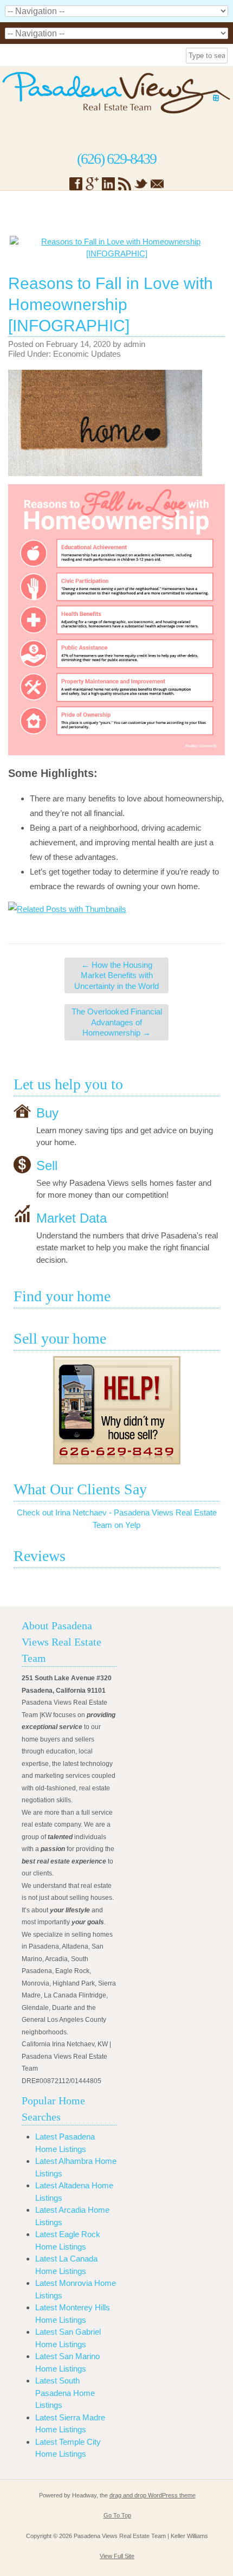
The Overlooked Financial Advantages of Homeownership (117, 1022)
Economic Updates (87, 354)
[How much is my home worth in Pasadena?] (116, 1410)
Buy (47, 1112)
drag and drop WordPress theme (153, 2495)
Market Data (72, 1218)
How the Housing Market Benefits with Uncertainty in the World (116, 975)
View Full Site (117, 2556)
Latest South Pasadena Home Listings (65, 2393)
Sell (47, 1165)
